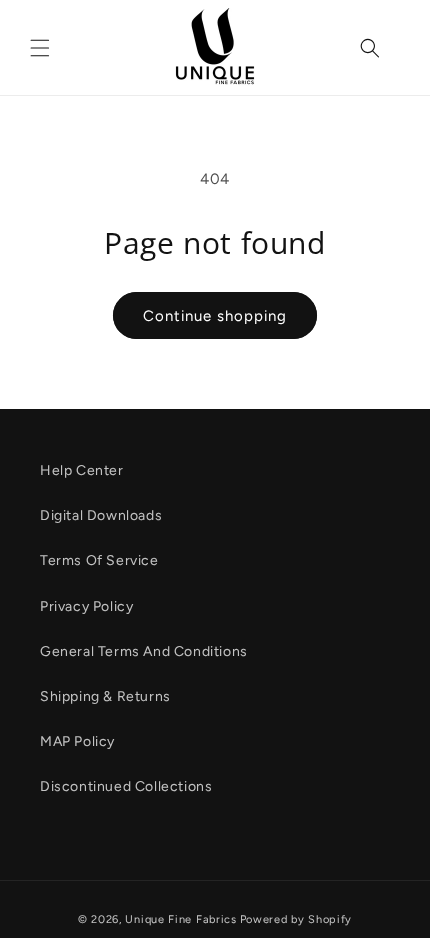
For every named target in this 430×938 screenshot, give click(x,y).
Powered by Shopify (296, 919)
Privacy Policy (86, 606)
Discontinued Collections (126, 786)
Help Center (82, 470)
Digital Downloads (101, 515)
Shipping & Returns (105, 696)
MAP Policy (77, 741)
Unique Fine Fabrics (180, 919)
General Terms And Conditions (144, 651)
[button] (40, 48)
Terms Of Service (99, 560)
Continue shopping (215, 316)
